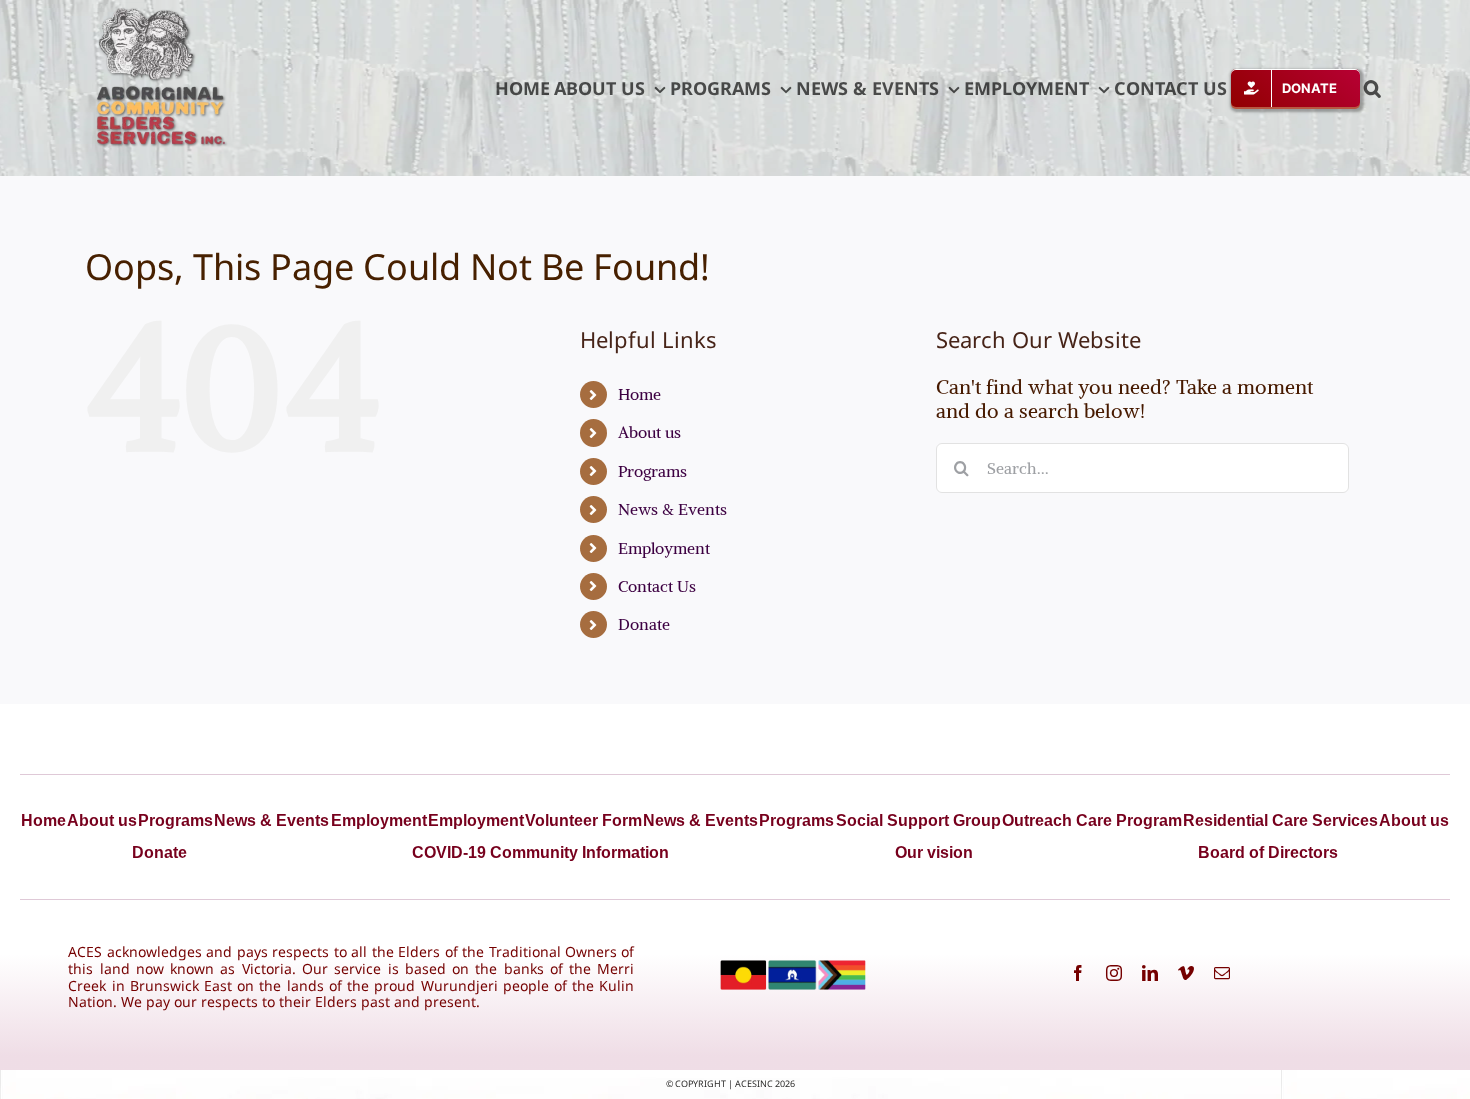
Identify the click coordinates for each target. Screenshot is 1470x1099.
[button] (1372, 88)
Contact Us (657, 586)
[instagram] (1114, 973)
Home (639, 394)
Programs (652, 471)
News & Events (672, 509)
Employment (664, 548)
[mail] (1222, 973)
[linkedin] (1150, 973)
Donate (644, 624)
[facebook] (1078, 973)
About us (649, 432)
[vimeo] (1186, 973)
